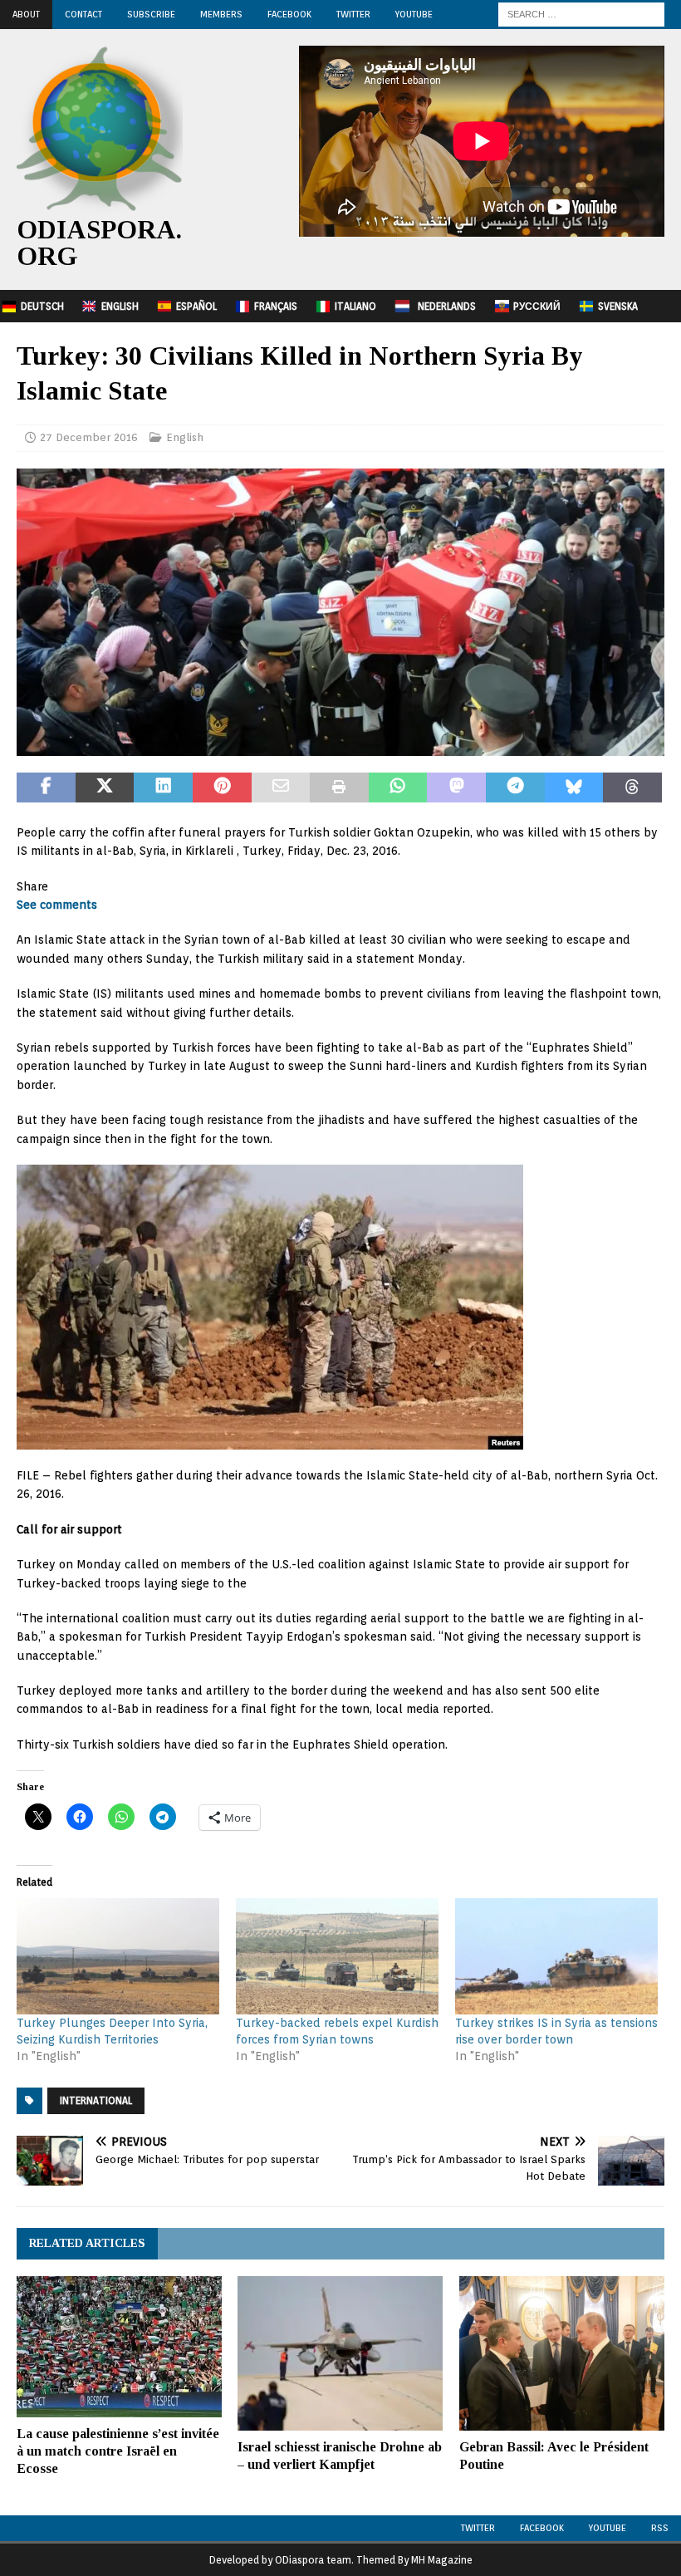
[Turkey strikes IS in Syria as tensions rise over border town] (556, 1956)
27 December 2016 (89, 437)
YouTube (414, 14)
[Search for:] (581, 13)
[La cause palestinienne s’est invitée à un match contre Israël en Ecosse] (119, 2347)
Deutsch (42, 306)
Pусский (537, 306)
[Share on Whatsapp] (398, 788)
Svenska (618, 306)
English (120, 306)
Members (221, 14)
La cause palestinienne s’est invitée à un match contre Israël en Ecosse (118, 2451)
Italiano (355, 306)
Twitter (353, 14)
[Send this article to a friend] (281, 788)
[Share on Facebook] (46, 788)
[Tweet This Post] (105, 788)
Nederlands (447, 306)
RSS (660, 2528)
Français (276, 306)
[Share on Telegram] (515, 788)
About (26, 14)
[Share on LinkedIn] (163, 788)
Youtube (608, 2528)
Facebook (289, 14)
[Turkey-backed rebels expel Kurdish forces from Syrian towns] (337, 1956)
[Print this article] (339, 788)
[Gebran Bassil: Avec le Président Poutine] (562, 2353)
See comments (57, 905)
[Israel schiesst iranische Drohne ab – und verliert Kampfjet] (340, 2353)
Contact (83, 14)
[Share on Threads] (632, 788)
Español (196, 306)
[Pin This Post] (222, 788)
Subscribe (151, 14)
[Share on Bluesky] (574, 788)
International (96, 2100)
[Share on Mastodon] (456, 788)
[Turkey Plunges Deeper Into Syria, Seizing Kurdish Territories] (118, 1956)
